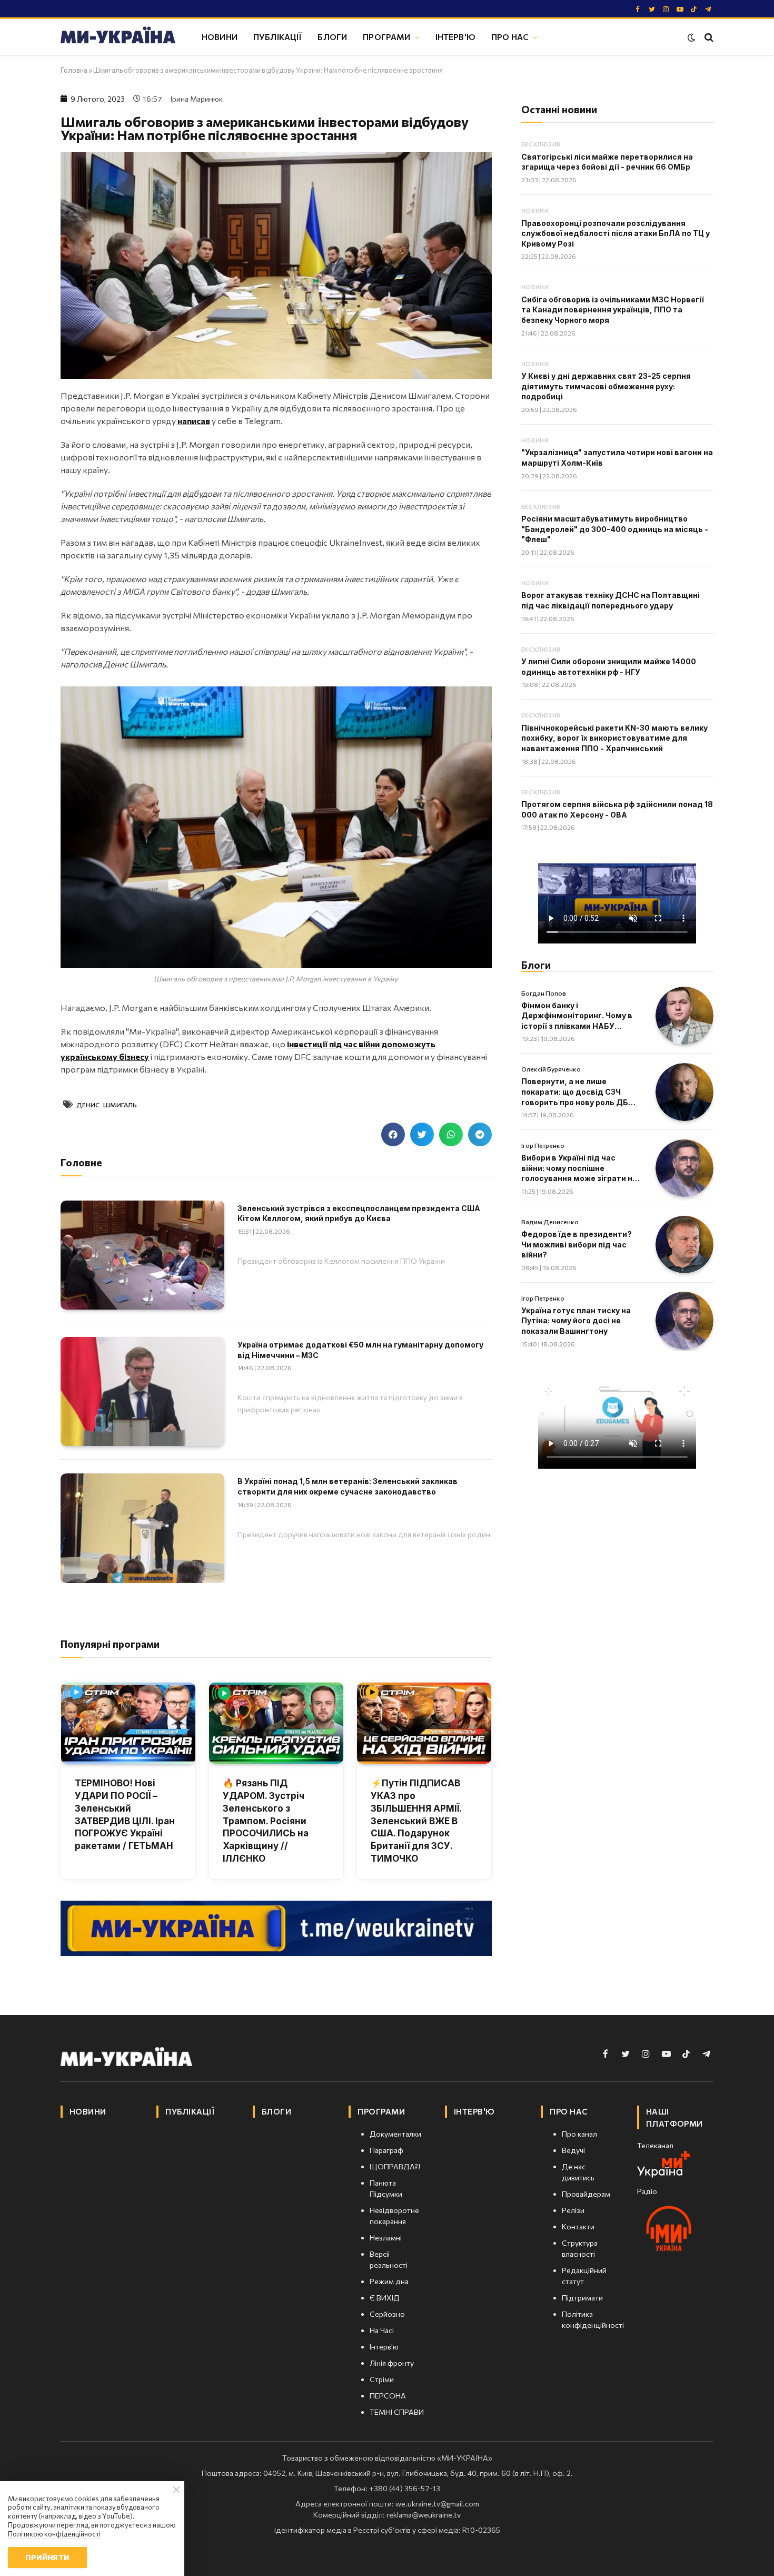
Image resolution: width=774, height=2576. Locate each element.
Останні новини (559, 109)
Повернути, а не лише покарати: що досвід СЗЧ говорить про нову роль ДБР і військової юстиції (579, 1092)
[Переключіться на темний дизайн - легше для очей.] (691, 37)
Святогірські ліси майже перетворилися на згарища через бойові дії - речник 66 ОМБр (607, 162)
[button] (393, 1134)
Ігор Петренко (543, 1145)
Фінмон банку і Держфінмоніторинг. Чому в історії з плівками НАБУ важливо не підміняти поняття (577, 1016)
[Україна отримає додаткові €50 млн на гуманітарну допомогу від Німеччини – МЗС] (142, 1392)
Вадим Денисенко (550, 1222)
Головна (74, 70)
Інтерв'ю (455, 37)
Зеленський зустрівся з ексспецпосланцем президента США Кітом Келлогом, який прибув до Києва (359, 1213)
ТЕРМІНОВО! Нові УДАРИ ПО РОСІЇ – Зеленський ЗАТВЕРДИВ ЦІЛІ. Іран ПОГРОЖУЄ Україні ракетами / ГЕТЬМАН (125, 1815)
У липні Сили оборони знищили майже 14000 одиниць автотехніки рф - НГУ (609, 667)
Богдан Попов (544, 993)
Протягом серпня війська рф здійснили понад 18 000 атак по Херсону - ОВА (617, 809)
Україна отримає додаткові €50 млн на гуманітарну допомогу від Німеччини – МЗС (360, 1350)
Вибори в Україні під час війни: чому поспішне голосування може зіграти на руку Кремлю (579, 1168)
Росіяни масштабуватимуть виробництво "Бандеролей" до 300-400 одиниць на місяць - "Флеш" (615, 529)
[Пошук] (708, 37)
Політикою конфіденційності (54, 2534)
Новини (220, 37)
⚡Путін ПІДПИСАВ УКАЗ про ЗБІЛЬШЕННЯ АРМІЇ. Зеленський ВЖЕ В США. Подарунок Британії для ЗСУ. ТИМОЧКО (416, 1821)
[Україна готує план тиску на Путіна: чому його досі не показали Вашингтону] (684, 1321)
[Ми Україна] (118, 37)
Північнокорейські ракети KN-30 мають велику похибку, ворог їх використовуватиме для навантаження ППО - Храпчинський (614, 738)
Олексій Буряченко (551, 1069)
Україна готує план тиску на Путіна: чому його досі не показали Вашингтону (576, 1321)
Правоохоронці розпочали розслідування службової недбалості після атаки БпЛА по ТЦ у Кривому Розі (616, 233)
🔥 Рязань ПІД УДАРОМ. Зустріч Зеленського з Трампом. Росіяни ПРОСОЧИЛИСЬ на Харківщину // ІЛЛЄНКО (266, 1821)
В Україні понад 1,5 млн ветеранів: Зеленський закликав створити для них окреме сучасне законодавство (348, 1486)
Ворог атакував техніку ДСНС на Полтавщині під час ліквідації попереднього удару (611, 600)
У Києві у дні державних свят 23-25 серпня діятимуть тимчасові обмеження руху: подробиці (606, 386)
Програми (386, 37)
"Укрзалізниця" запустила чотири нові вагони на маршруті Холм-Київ (617, 458)
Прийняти (47, 2557)
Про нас (510, 37)
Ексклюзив (541, 144)
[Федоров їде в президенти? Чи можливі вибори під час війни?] (684, 1245)
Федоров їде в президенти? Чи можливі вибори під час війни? (577, 1244)
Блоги (332, 37)
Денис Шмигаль (107, 1105)
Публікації (278, 37)
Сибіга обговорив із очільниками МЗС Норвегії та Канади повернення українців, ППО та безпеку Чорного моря (613, 310)
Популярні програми (110, 1644)
